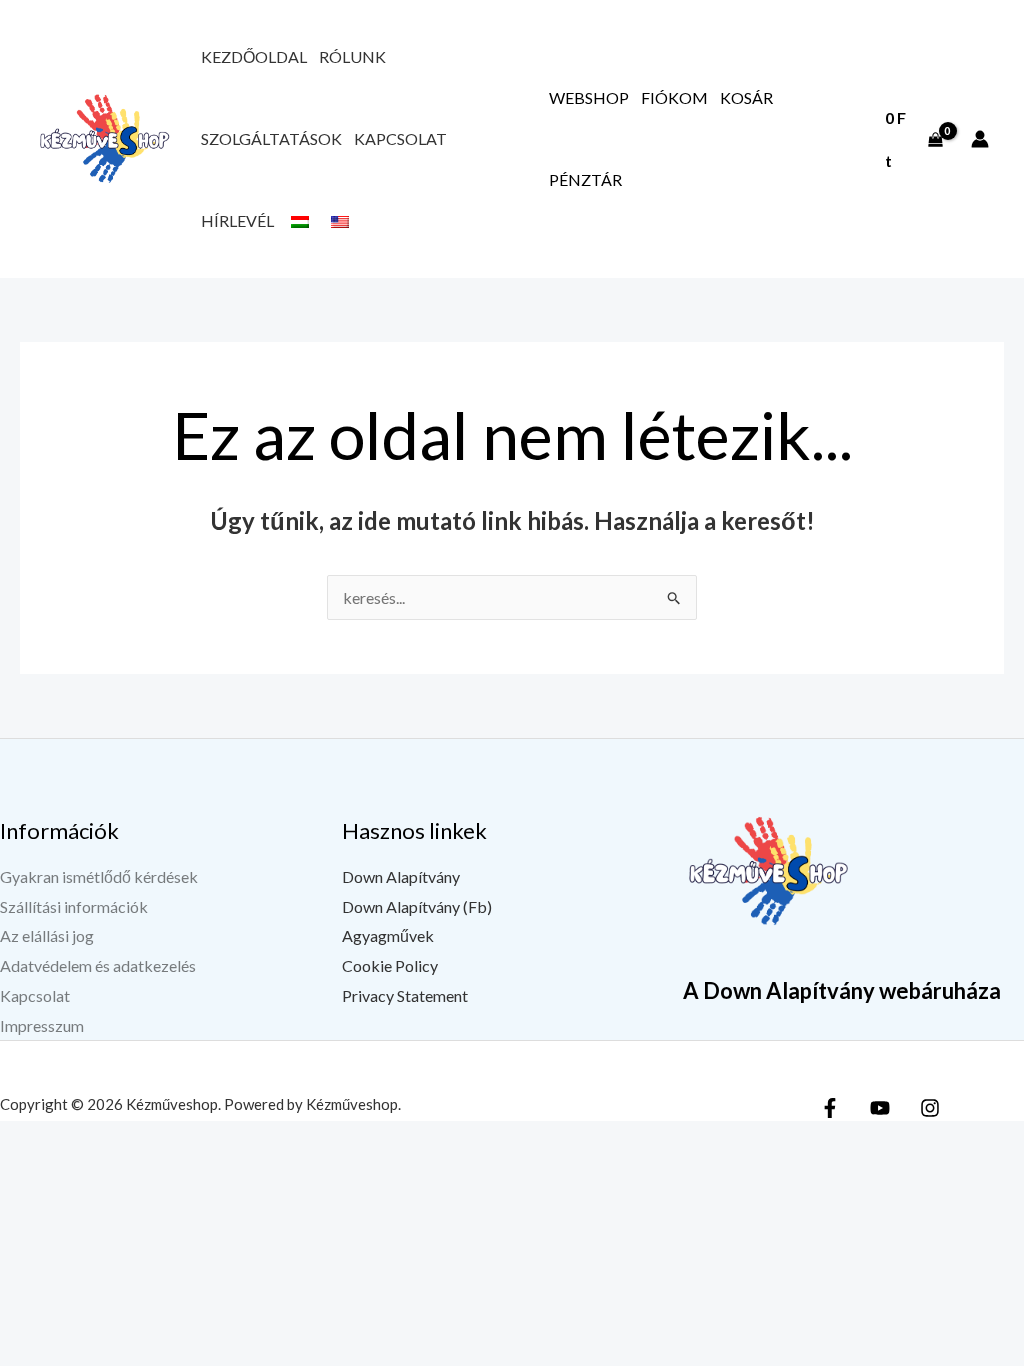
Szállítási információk (74, 906)
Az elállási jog (47, 935)
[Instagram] (930, 1108)
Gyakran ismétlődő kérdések (99, 876)
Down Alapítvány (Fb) (417, 906)
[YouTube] (880, 1108)
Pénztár (585, 179)
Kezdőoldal (254, 56)
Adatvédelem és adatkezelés (98, 965)
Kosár (746, 97)
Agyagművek (388, 935)
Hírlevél (237, 220)
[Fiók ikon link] (980, 139)
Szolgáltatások (271, 138)
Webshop (589, 97)
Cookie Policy (390, 965)
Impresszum (42, 1025)
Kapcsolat (400, 138)
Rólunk (352, 56)
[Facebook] (830, 1108)
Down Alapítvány (401, 876)
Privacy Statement (405, 995)
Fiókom (674, 97)
